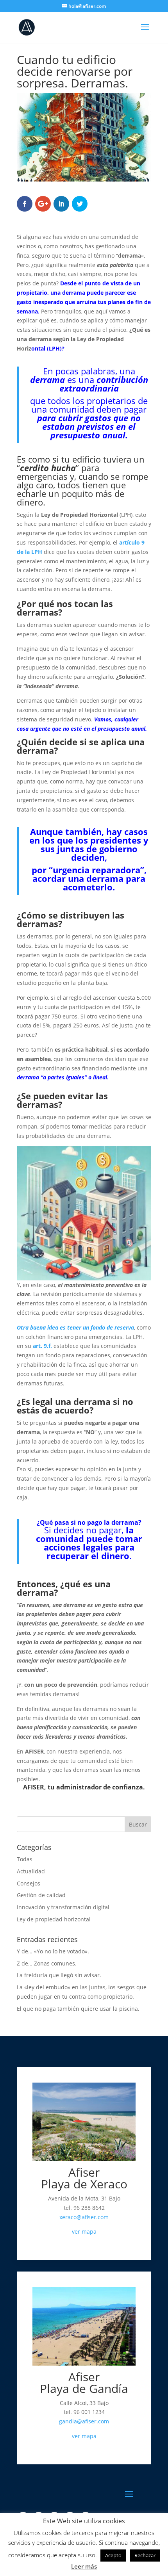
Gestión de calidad (41, 1895)
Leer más (84, 2566)
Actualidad (31, 1871)
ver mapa (84, 2232)
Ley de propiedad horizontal (54, 1919)
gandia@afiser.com (84, 2421)
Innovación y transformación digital (63, 1907)
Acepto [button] (113, 2555)
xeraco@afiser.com (84, 2217)
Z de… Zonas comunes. (47, 1963)
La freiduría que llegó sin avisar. (59, 1975)
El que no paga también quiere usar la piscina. (78, 2009)
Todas (25, 1859)
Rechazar (145, 2555)
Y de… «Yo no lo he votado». (53, 1951)
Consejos (29, 1883)
